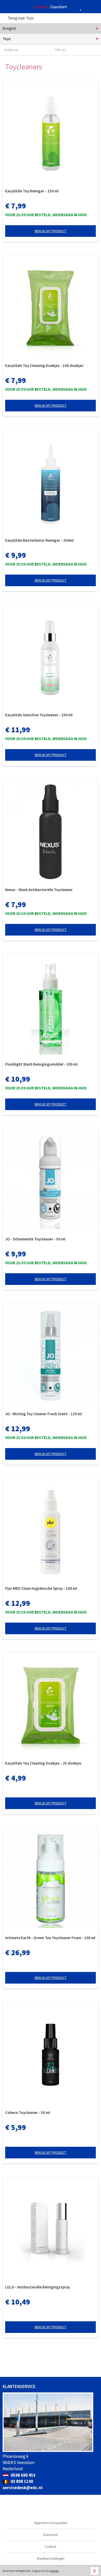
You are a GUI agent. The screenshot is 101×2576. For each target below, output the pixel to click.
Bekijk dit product (51, 231)
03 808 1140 (21, 2481)
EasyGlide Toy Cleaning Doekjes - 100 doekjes (44, 366)
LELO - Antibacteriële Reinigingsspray (38, 2287)
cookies (54, 2571)
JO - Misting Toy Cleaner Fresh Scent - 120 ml (44, 1414)
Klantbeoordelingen (51, 2559)
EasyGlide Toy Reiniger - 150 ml (32, 191)
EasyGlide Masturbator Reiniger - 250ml (39, 540)
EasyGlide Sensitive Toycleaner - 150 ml (39, 715)
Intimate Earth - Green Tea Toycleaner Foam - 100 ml (50, 1938)
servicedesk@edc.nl (23, 2488)
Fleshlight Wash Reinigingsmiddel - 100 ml (41, 1064)
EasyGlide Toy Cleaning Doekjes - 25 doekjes (43, 1763)
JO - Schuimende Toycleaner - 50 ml (35, 1239)
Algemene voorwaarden (51, 2523)
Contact (51, 2547)
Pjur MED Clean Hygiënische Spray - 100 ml (41, 1588)
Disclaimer (51, 2535)
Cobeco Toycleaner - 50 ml (28, 2112)
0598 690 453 (23, 2475)
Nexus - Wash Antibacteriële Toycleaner (39, 890)
